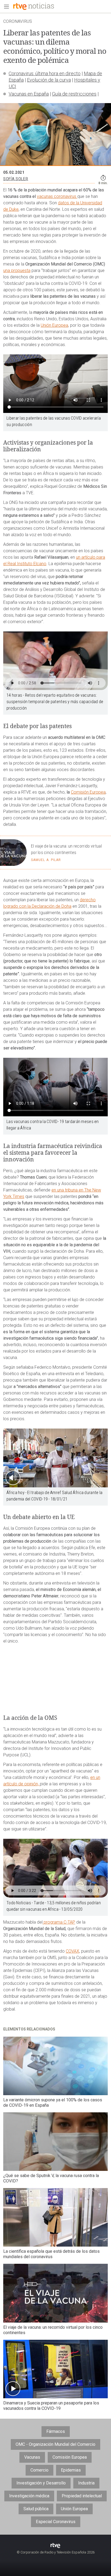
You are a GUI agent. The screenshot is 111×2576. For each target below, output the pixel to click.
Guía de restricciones (74, 94)
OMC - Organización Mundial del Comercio (55, 2444)
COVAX (72, 1951)
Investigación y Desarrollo (41, 2483)
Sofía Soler (16, 179)
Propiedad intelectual (82, 2496)
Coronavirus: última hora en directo (45, 73)
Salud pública (36, 2509)
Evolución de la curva (49, 80)
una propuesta (17, 270)
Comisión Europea (88, 792)
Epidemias (71, 2470)
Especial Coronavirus (56, 2522)
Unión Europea (54, 325)
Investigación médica (29, 2496)
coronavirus (66, 196)
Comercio (39, 2470)
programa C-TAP (59, 1922)
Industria (86, 2483)
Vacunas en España (29, 94)
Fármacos (56, 2431)
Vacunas (32, 2457)
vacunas (45, 196)
